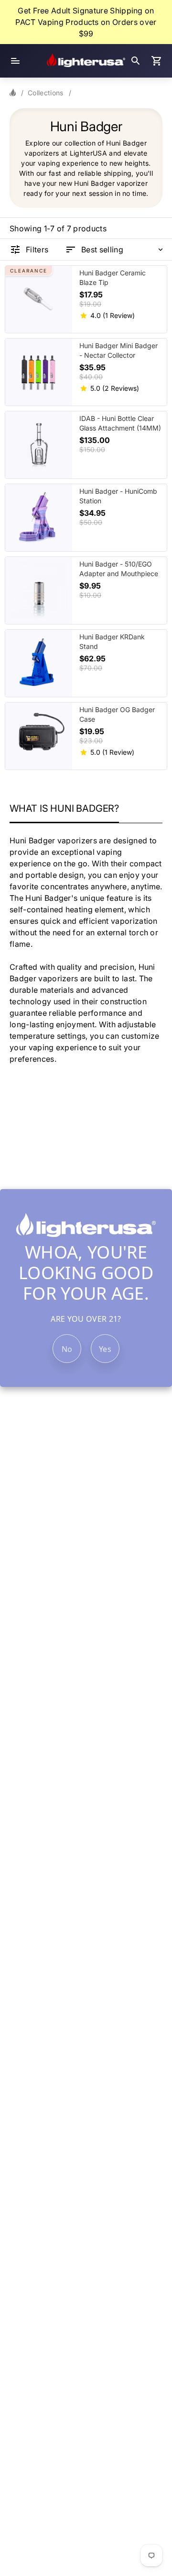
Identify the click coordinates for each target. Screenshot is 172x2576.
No (67, 1349)
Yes (105, 1349)
